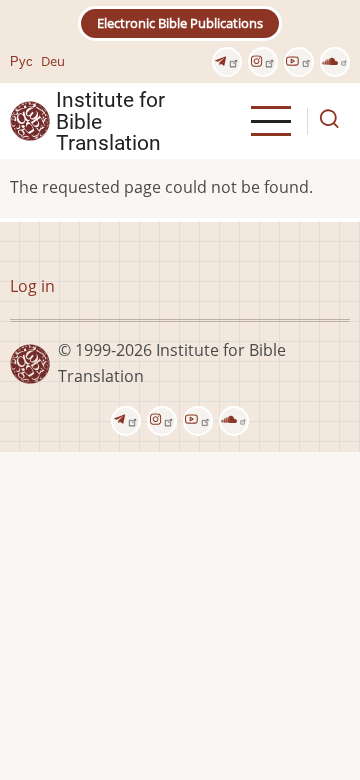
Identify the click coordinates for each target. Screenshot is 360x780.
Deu (53, 61)
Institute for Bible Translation (110, 121)
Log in (32, 286)
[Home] (30, 120)
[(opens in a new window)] (227, 62)
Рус (21, 61)
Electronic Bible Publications (180, 23)
